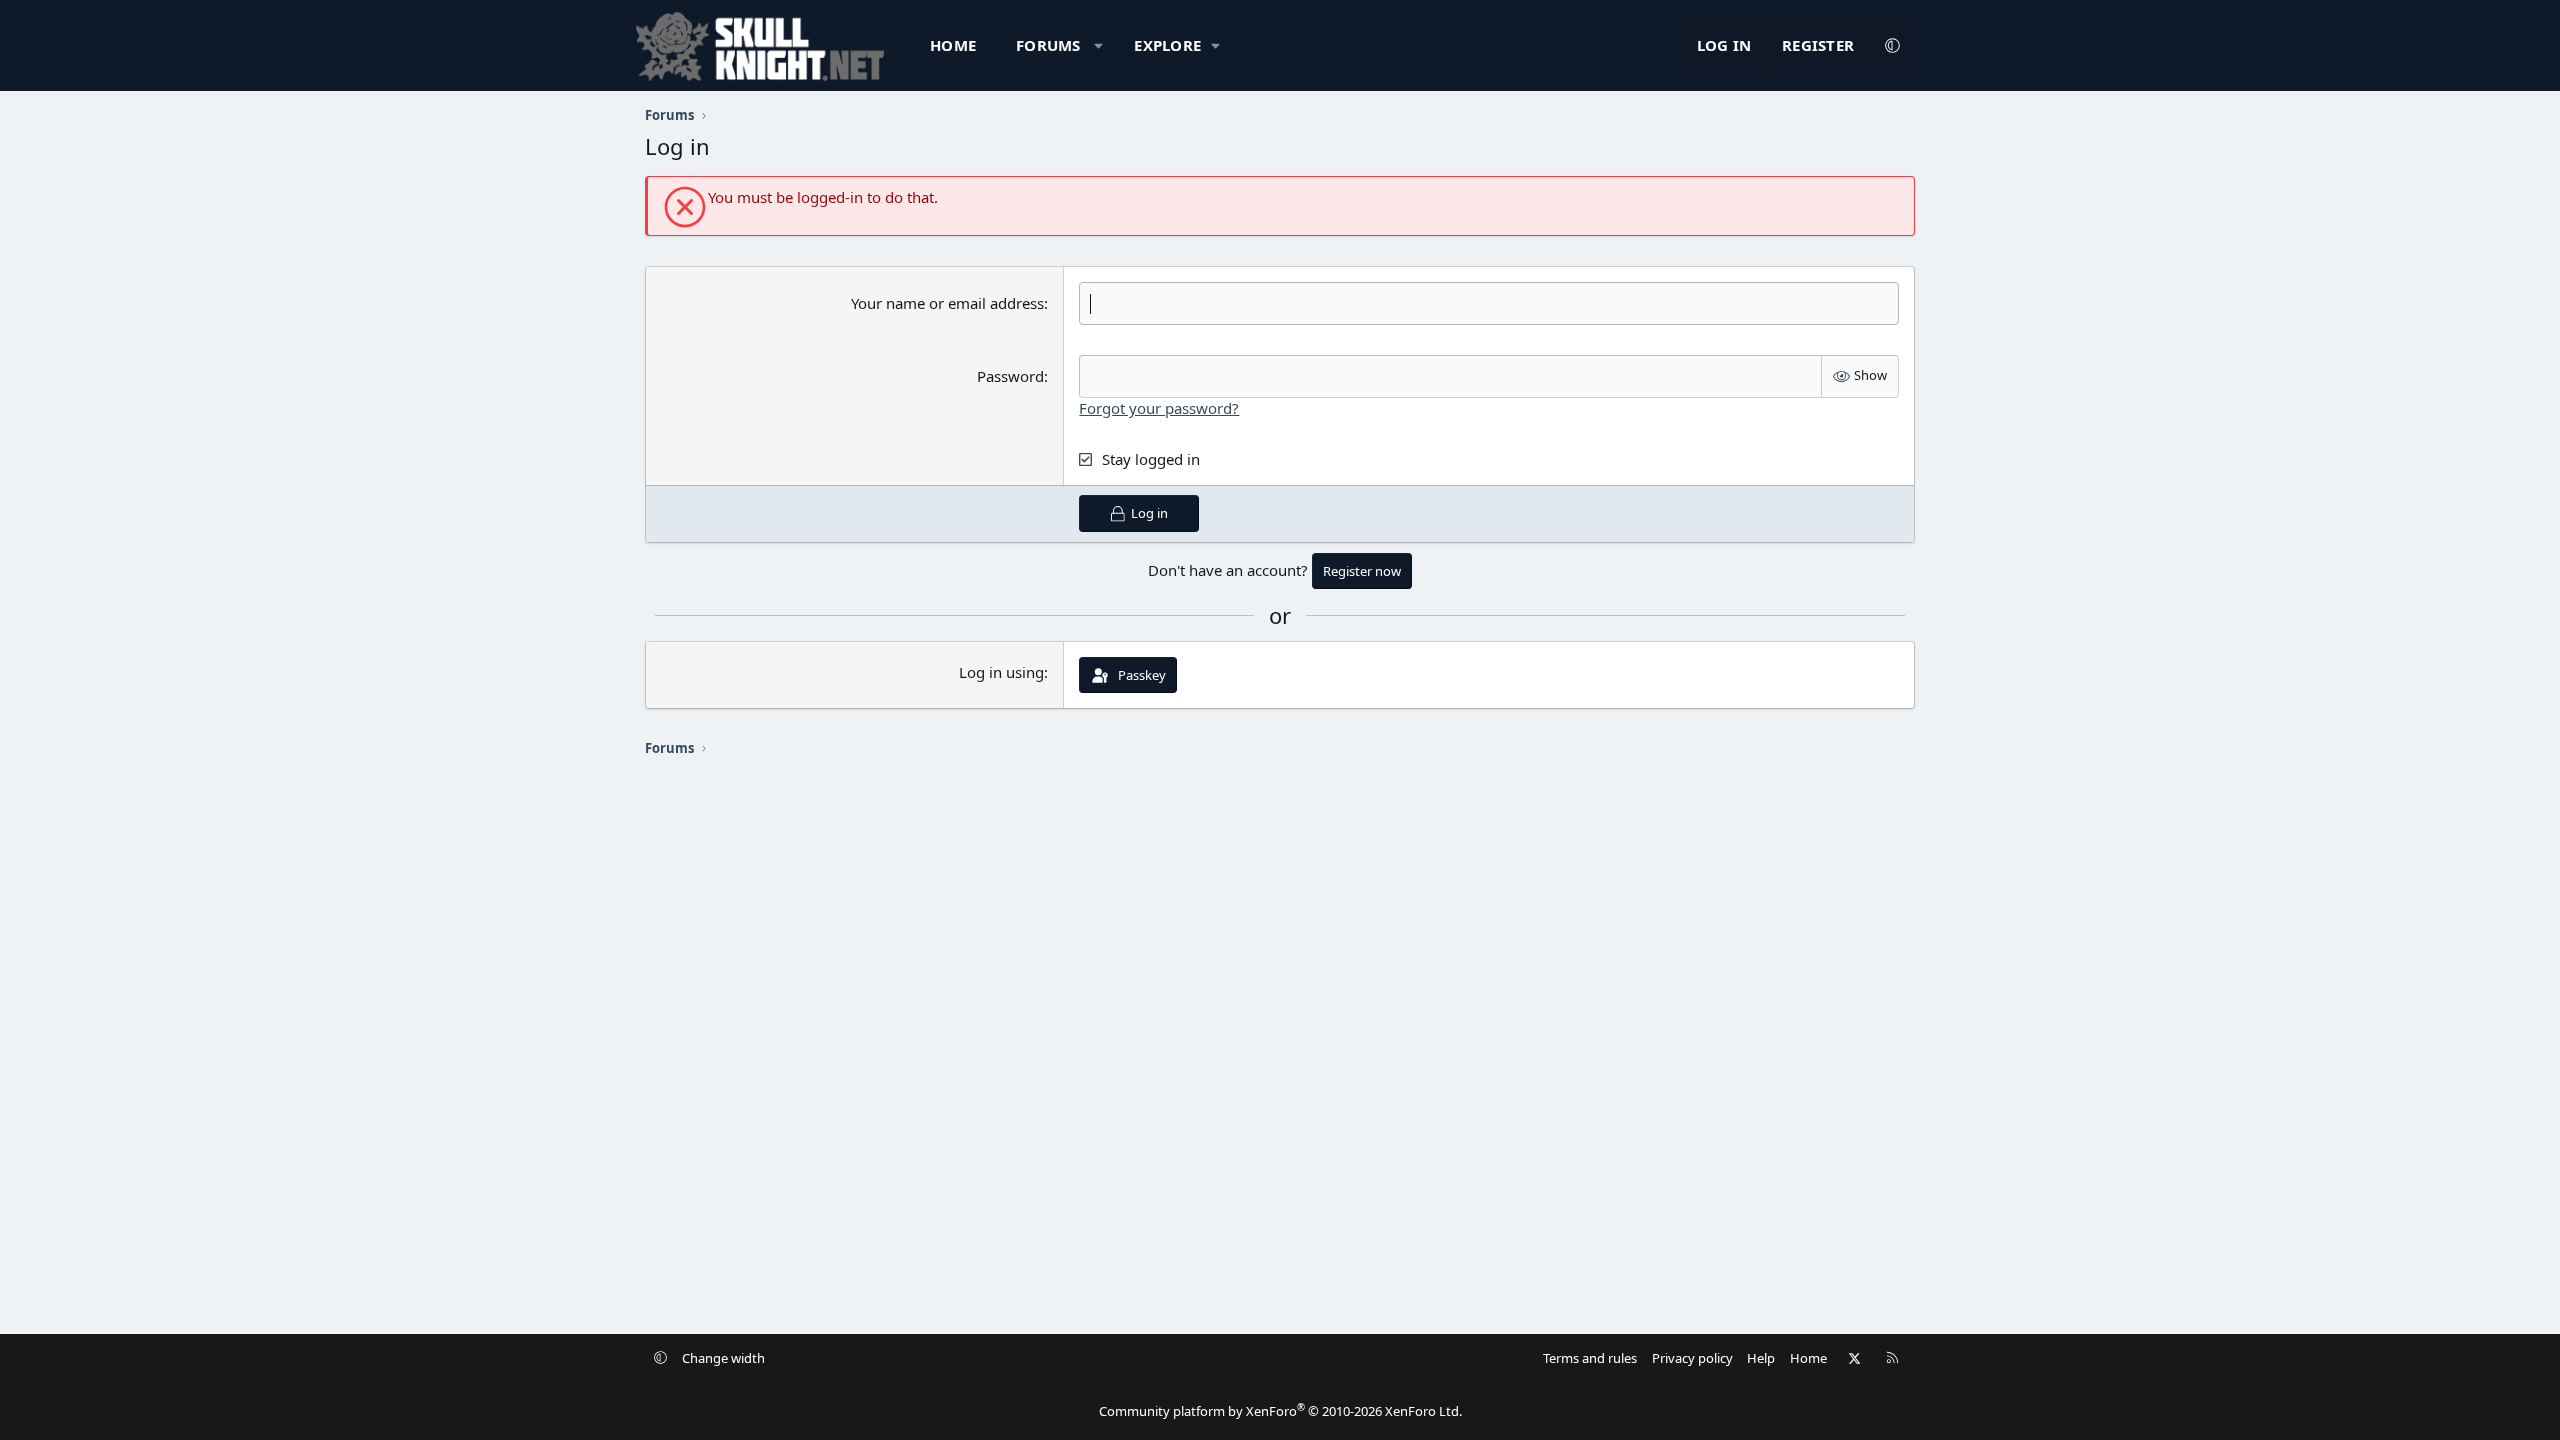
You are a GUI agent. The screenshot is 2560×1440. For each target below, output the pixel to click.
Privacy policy (1692, 1358)
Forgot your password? (1159, 408)
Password (1010, 376)
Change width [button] (723, 1358)
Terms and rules (1590, 1358)
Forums (1048, 45)
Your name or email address (947, 303)
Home (953, 45)
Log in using (1001, 672)
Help (1761, 1358)
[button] (1098, 45)
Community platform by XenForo (1280, 1411)
